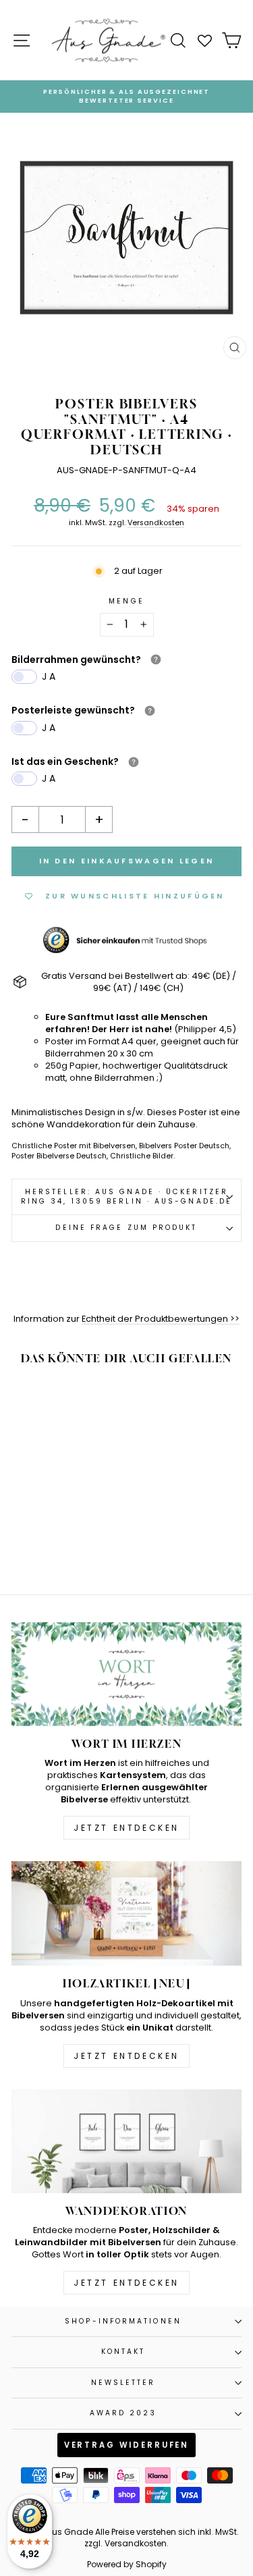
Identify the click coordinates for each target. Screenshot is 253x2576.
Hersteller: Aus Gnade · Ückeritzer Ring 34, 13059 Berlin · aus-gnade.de (126, 1197)
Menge (126, 601)
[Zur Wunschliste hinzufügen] (82, 1402)
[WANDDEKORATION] (126, 2141)
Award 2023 (123, 2413)
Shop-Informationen (123, 2321)
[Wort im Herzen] (126, 1674)
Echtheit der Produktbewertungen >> (161, 1319)
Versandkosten (156, 523)
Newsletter (123, 2383)
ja (50, 676)
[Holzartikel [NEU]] (126, 1913)
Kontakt (123, 2352)
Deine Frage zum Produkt (126, 1228)
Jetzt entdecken (126, 1828)
